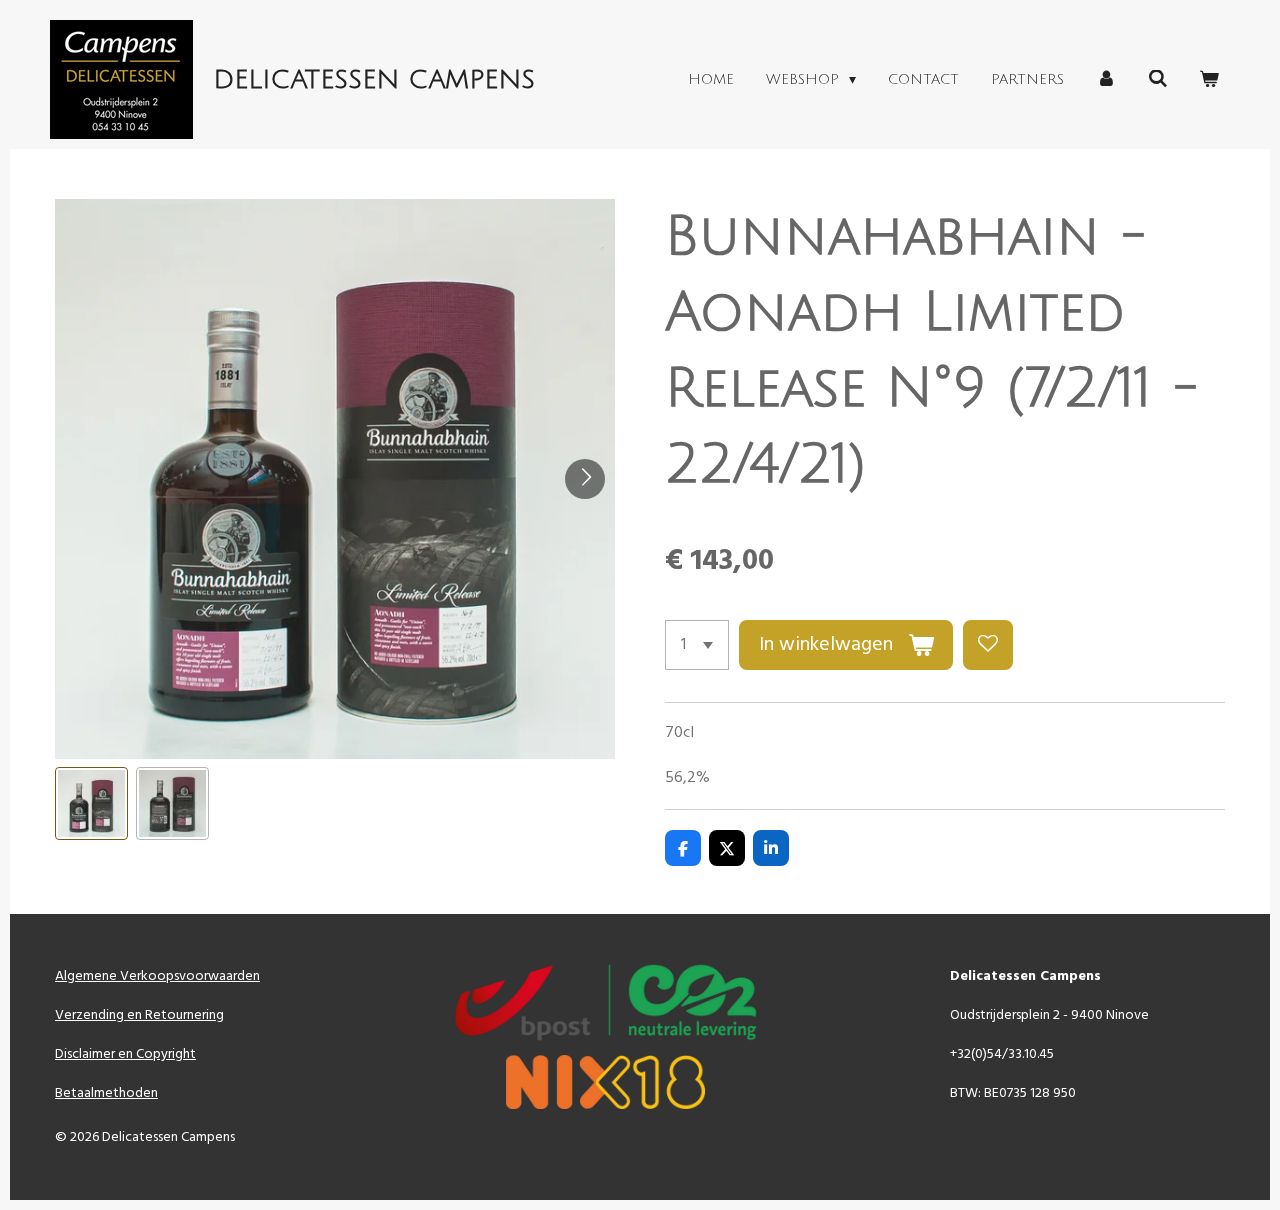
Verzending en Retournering (139, 1015)
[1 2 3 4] (697, 645)
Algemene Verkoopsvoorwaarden (157, 976)
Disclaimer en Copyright (125, 1054)
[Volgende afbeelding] (585, 479)
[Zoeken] (1158, 79)
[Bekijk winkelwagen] (1209, 79)
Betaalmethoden (106, 1093)
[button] (91, 803)
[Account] (1106, 79)
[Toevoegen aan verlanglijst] (988, 645)
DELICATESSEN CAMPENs (374, 80)
